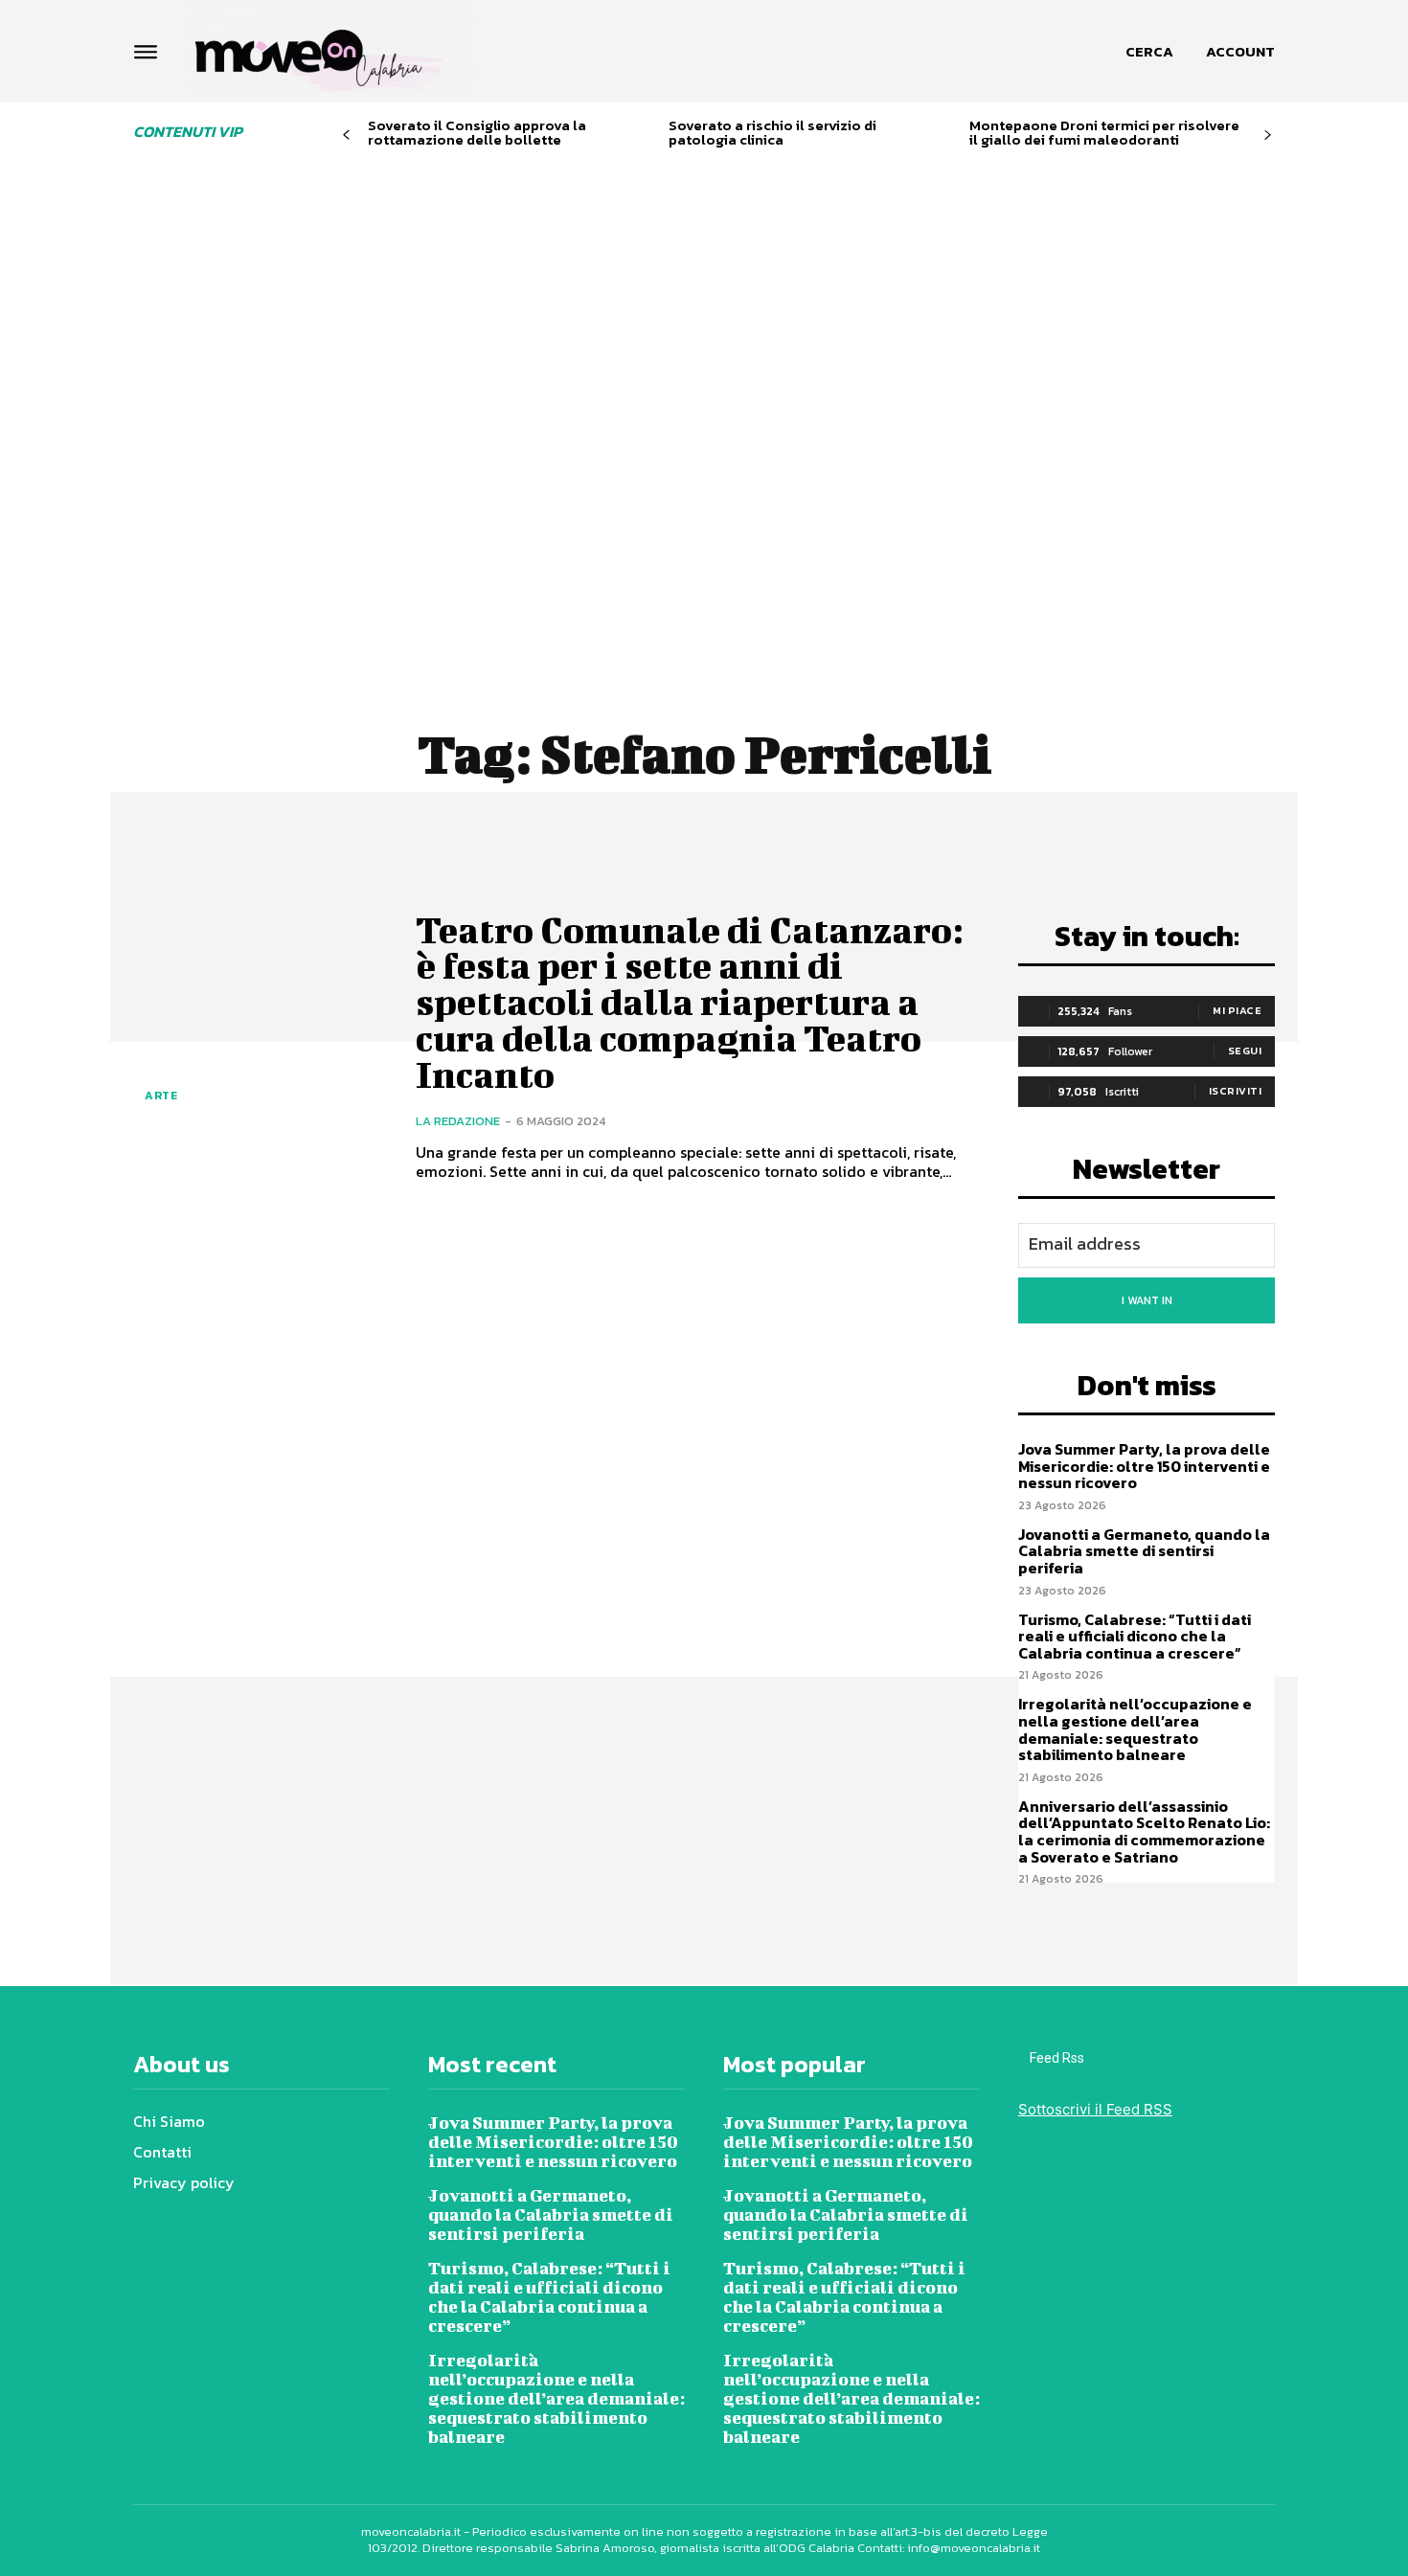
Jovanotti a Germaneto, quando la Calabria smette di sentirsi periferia (1144, 1551)
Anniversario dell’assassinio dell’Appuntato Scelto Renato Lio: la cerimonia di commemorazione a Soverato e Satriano (1144, 1831)
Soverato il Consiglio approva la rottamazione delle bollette (477, 132)
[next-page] (1268, 136)
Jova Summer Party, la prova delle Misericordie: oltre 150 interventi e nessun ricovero (1144, 1466)
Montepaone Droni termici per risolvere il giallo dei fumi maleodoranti (1104, 132)
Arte (161, 1096)
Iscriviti (1236, 1091)
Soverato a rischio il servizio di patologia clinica (772, 132)
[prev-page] (346, 136)
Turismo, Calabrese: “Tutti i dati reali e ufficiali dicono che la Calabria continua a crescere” (1135, 1636)
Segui (1245, 1051)
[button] (1149, 52)
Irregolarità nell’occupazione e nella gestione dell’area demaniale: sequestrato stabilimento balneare (1135, 1729)
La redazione (458, 1121)
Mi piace (1237, 1010)
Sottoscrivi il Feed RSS (1095, 2109)
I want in (1147, 1300)
